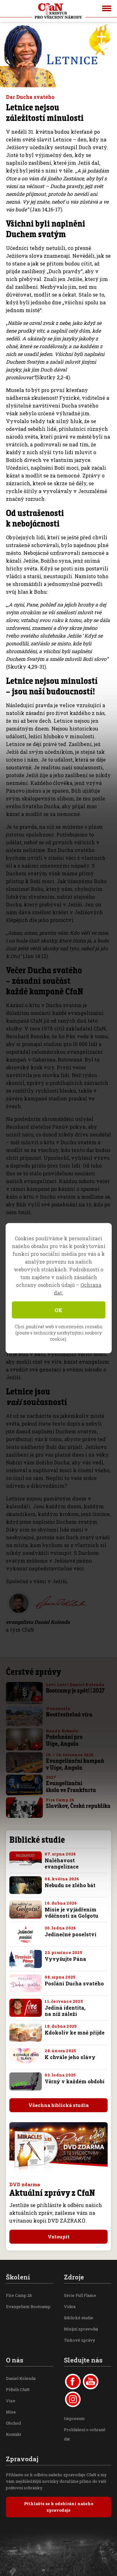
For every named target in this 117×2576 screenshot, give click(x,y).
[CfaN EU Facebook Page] (73, 2382)
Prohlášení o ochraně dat (85, 2434)
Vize (11, 2401)
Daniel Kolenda (21, 2378)
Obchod (13, 2423)
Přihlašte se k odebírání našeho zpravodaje (59, 2507)
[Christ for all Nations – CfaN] (59, 11)
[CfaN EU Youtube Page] (91, 2382)
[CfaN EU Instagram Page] (73, 2399)
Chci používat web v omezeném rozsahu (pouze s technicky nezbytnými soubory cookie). (58, 1332)
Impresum (74, 2418)
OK (58, 1310)
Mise (11, 2412)
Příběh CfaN (18, 2389)
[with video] (37, 1699)
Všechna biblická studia (58, 2105)
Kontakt (14, 2434)
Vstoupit (59, 2237)
